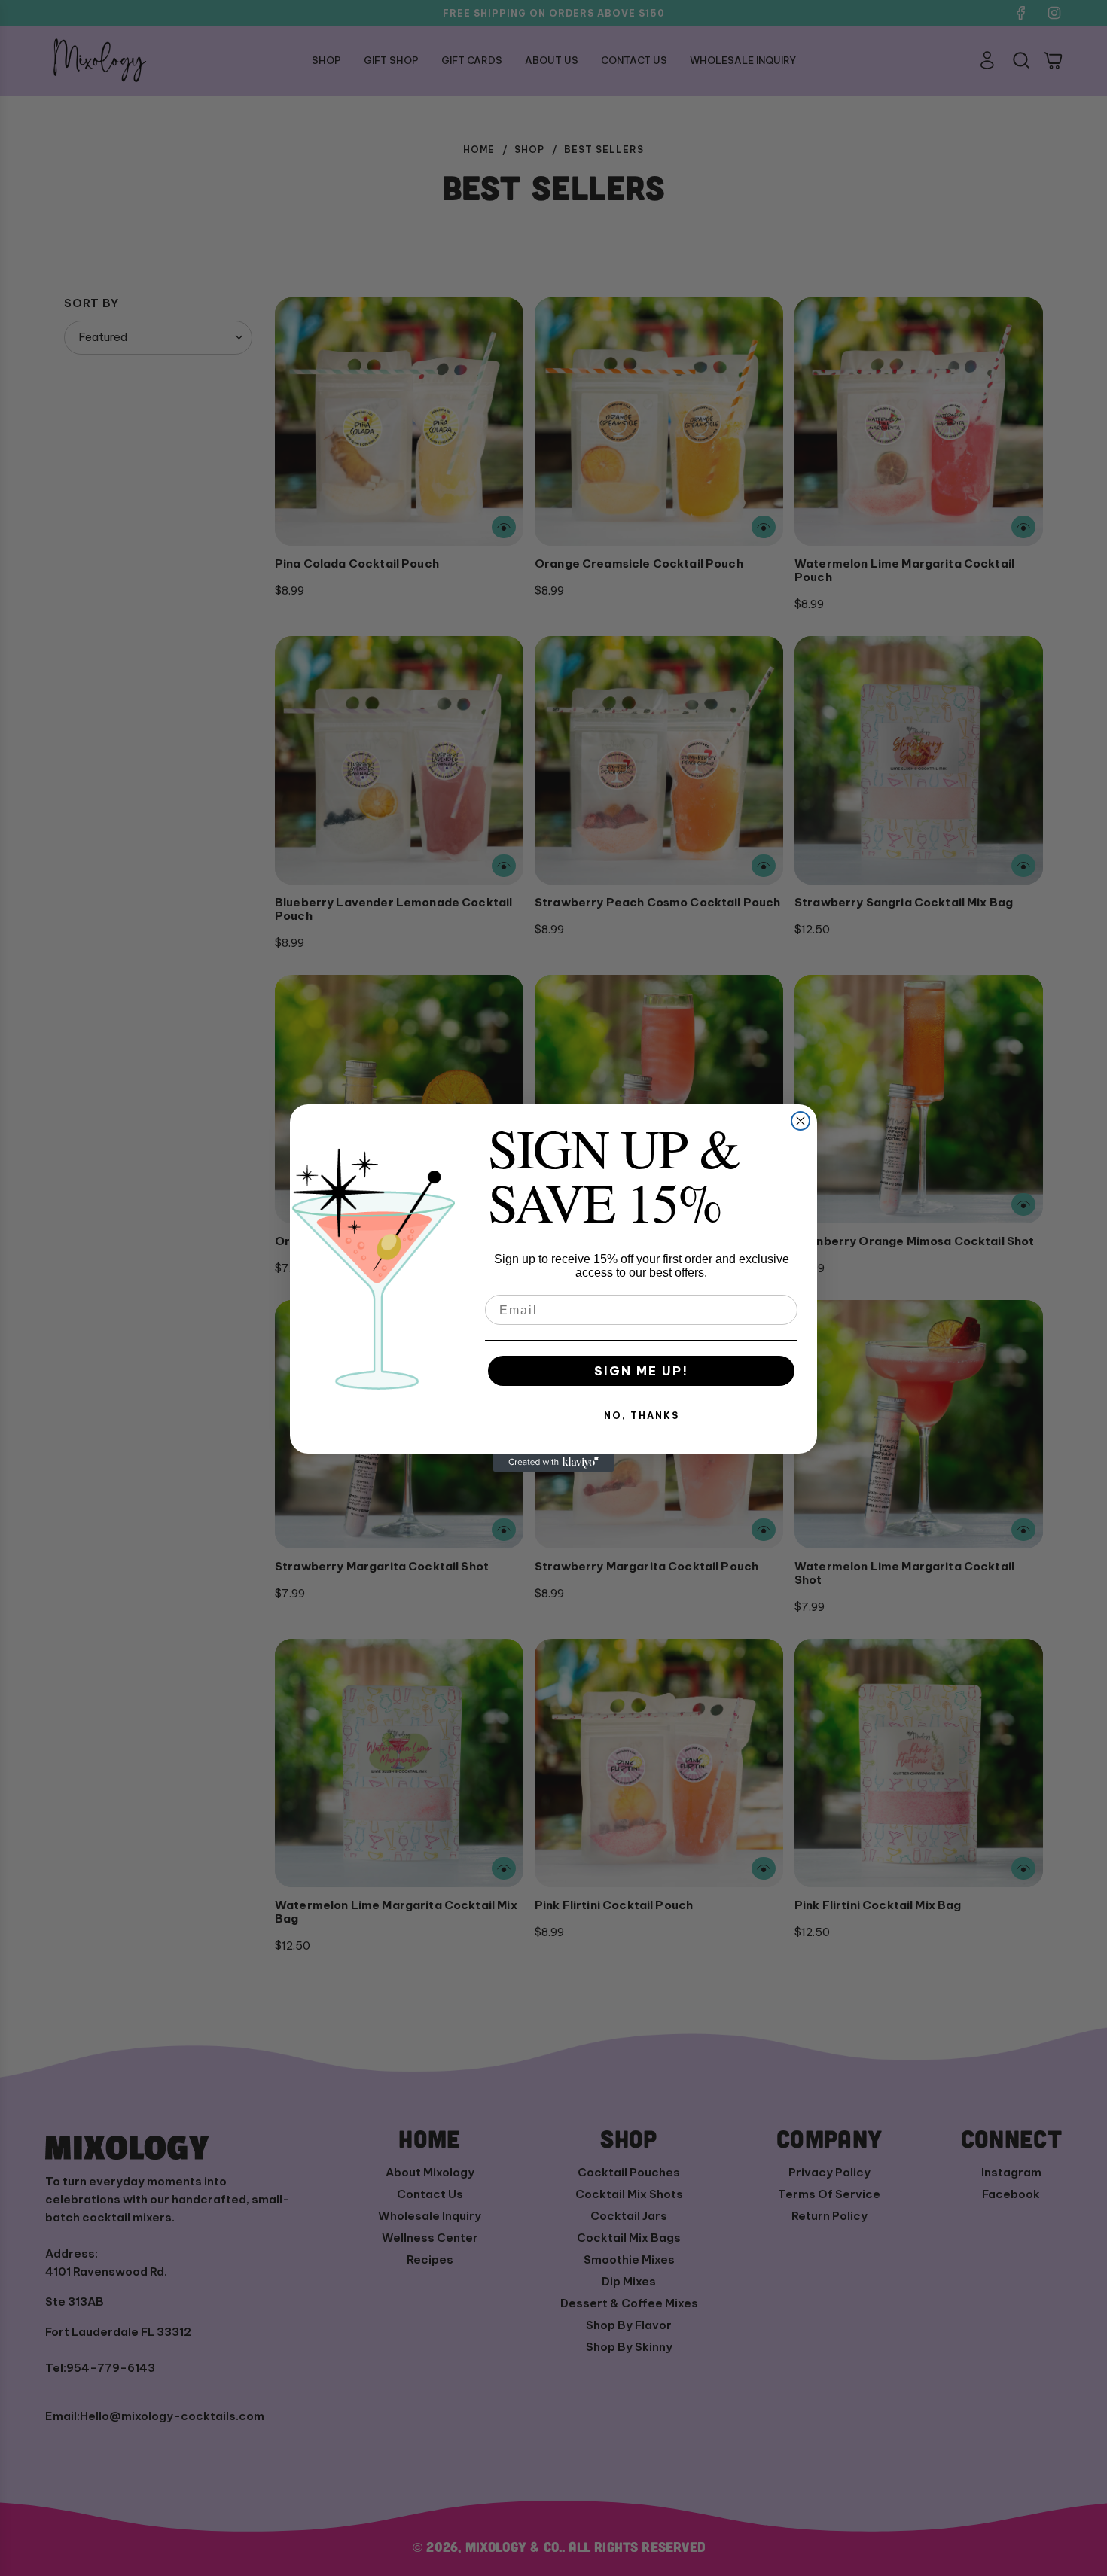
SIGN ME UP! (641, 1371)
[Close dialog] (801, 1121)
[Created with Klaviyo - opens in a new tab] (553, 1463)
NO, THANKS (642, 1416)
